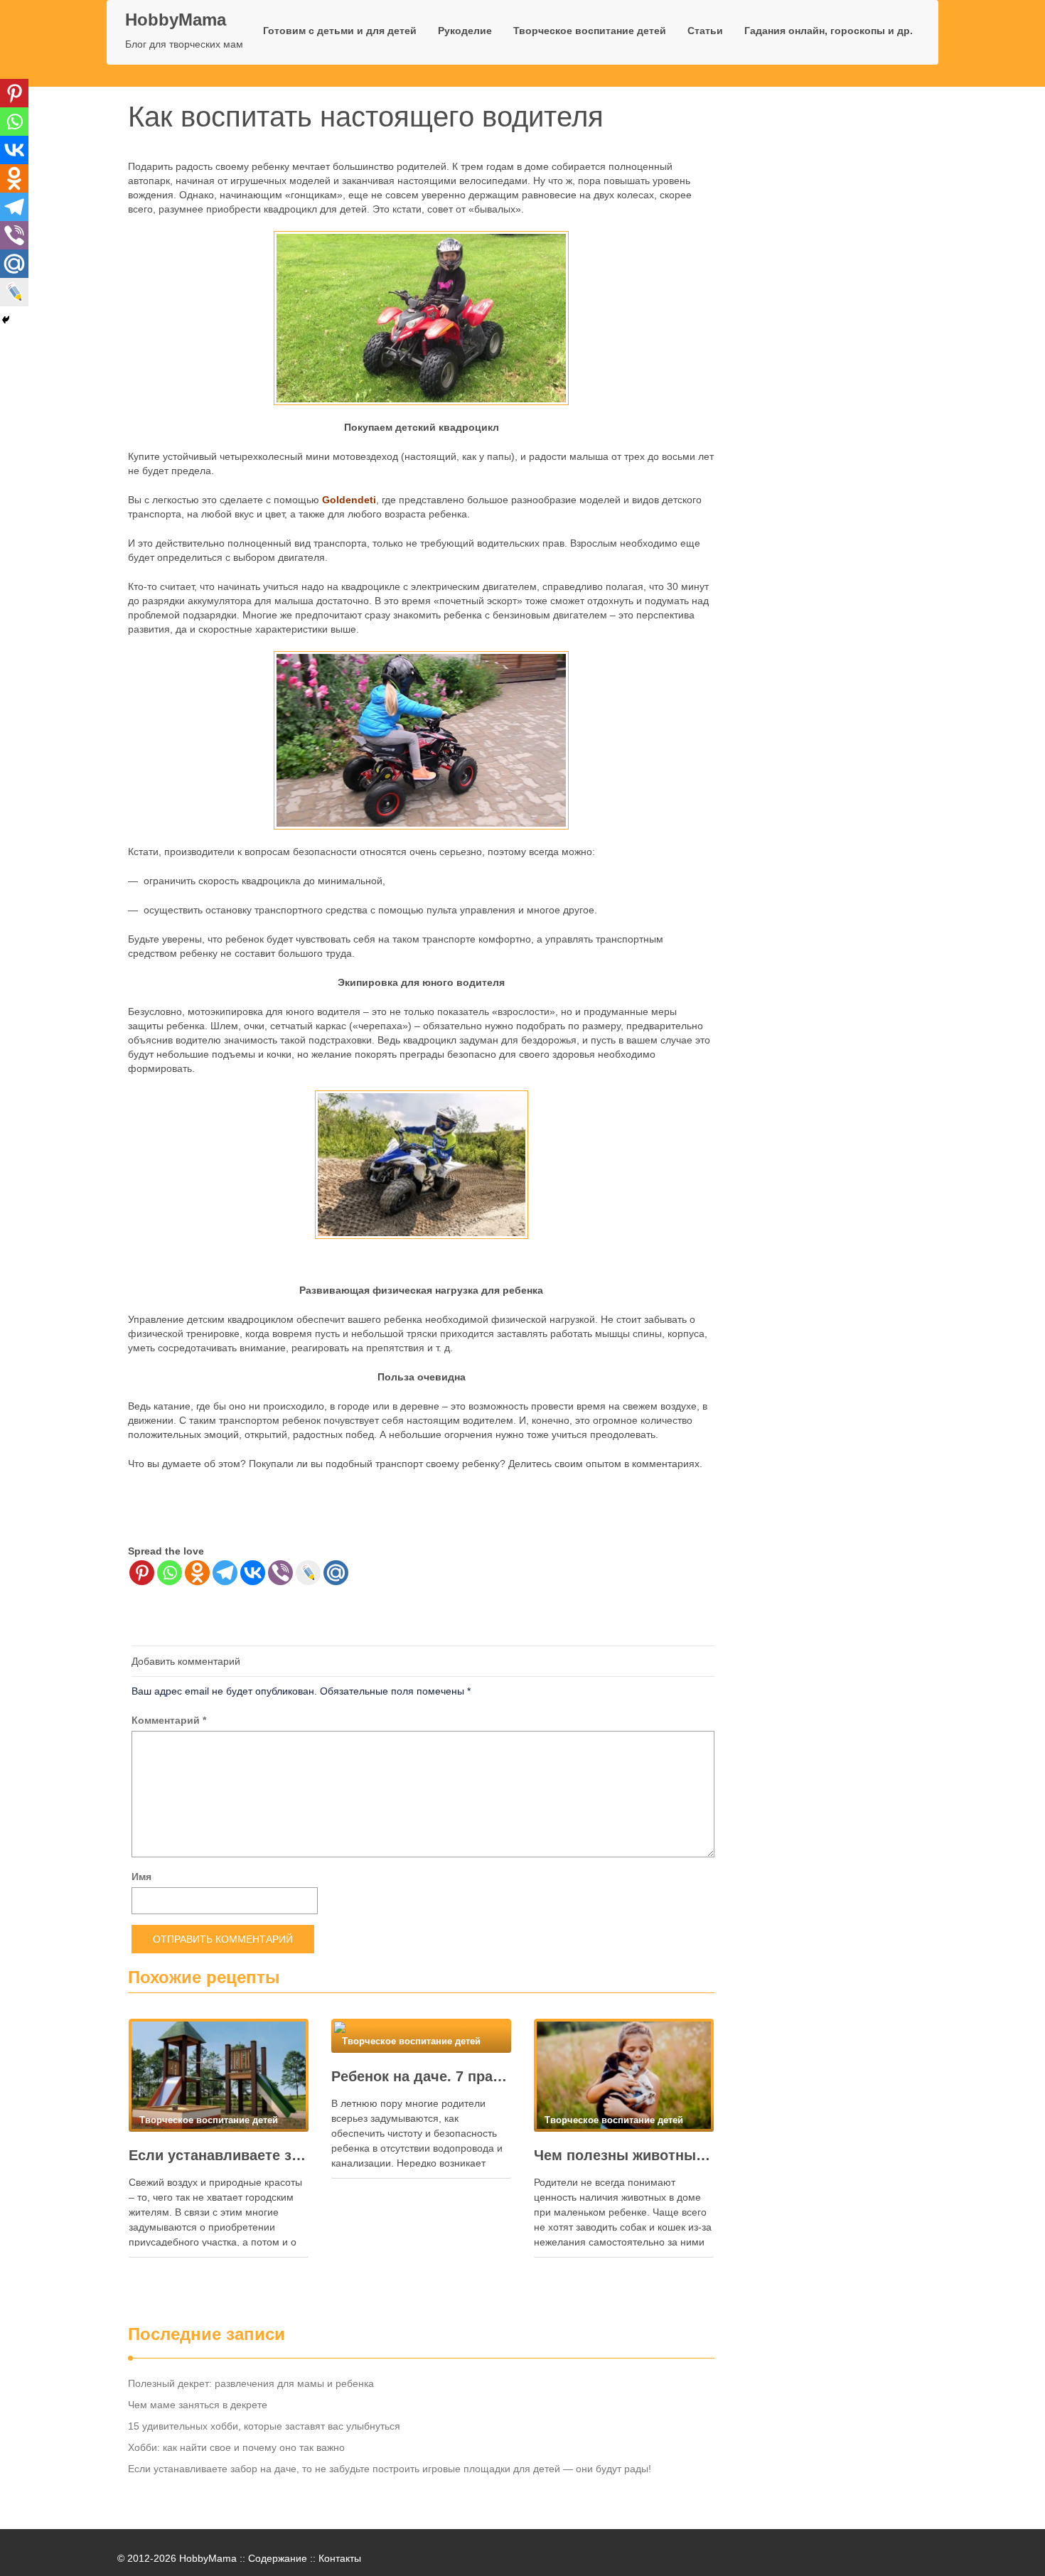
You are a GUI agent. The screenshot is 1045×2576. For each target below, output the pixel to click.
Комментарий (169, 1720)
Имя (141, 1877)
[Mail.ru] (336, 1573)
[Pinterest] (142, 1573)
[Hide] (6, 320)
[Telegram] (225, 1573)
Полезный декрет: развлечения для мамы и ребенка (251, 2383)
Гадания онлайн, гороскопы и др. (829, 31)
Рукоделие (465, 31)
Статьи (705, 31)
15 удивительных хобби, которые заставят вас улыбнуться (264, 2426)
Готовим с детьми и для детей (340, 31)
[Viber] (280, 1573)
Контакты (340, 2558)
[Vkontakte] (253, 1573)
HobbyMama (176, 20)
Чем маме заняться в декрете (198, 2405)
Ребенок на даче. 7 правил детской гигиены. (421, 2076)
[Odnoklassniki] (197, 1573)
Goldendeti (349, 500)
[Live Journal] (308, 1573)
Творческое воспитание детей (590, 31)
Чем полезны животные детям (624, 2155)
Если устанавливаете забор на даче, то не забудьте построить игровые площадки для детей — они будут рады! (219, 2155)
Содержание (278, 2558)
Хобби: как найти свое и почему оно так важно (236, 2447)
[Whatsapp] (170, 1573)
